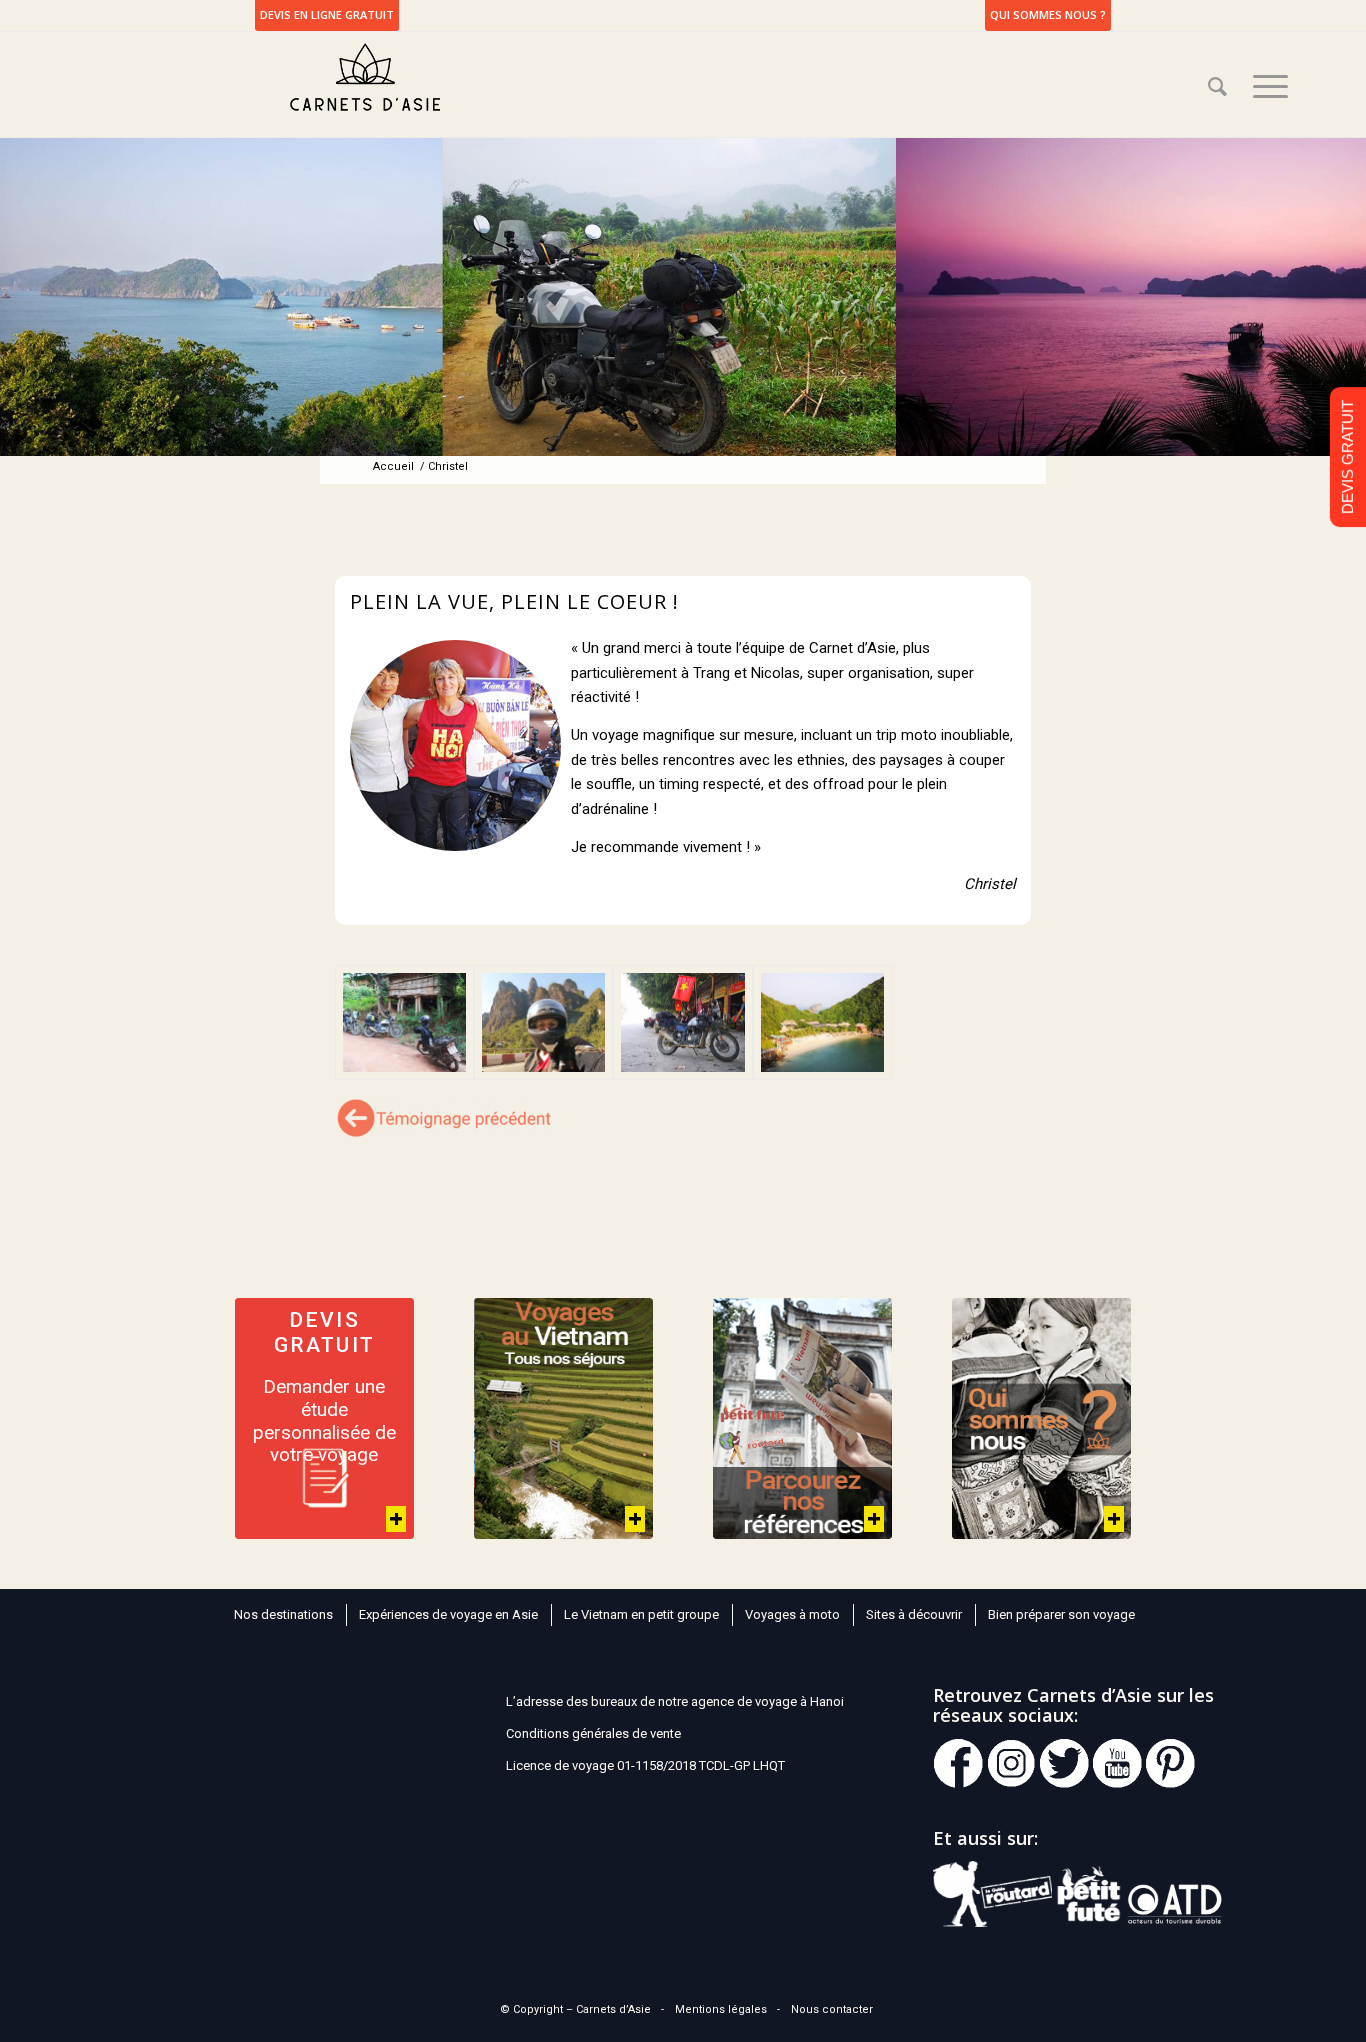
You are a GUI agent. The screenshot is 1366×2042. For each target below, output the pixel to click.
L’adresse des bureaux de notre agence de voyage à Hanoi (675, 1701)
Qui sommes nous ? (1048, 14)
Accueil (393, 466)
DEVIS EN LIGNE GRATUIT (327, 14)
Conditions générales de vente (593, 1733)
